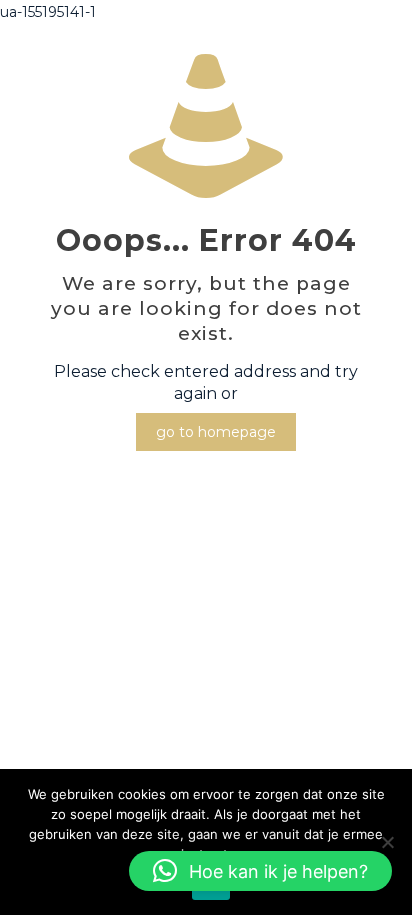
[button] (260, 871)
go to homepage (216, 432)
